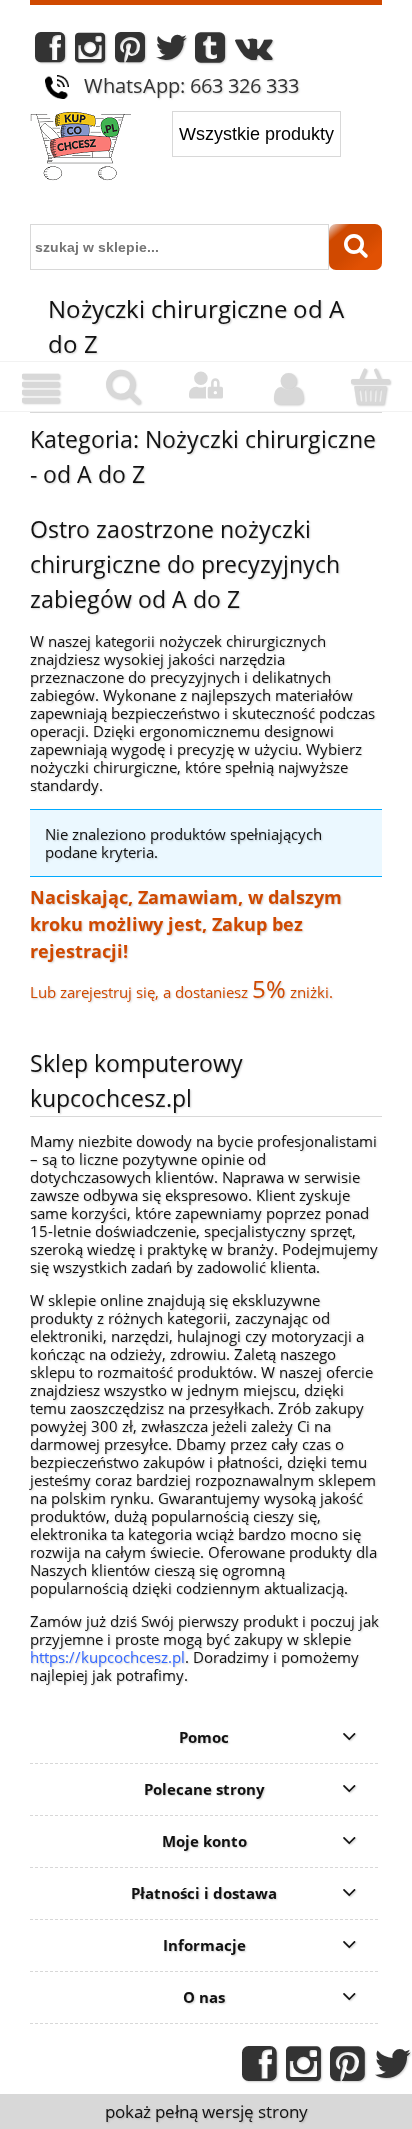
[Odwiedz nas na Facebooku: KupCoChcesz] (50, 52)
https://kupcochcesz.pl (107, 1657)
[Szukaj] (355, 247)
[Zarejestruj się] (288, 389)
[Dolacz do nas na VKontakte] (254, 52)
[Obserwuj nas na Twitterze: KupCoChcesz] (171, 52)
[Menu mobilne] (41, 389)
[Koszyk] (371, 387)
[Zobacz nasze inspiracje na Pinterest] (130, 52)
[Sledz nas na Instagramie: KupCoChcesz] (90, 52)
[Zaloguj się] (206, 386)
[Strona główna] (80, 148)
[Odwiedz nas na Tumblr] (210, 52)
